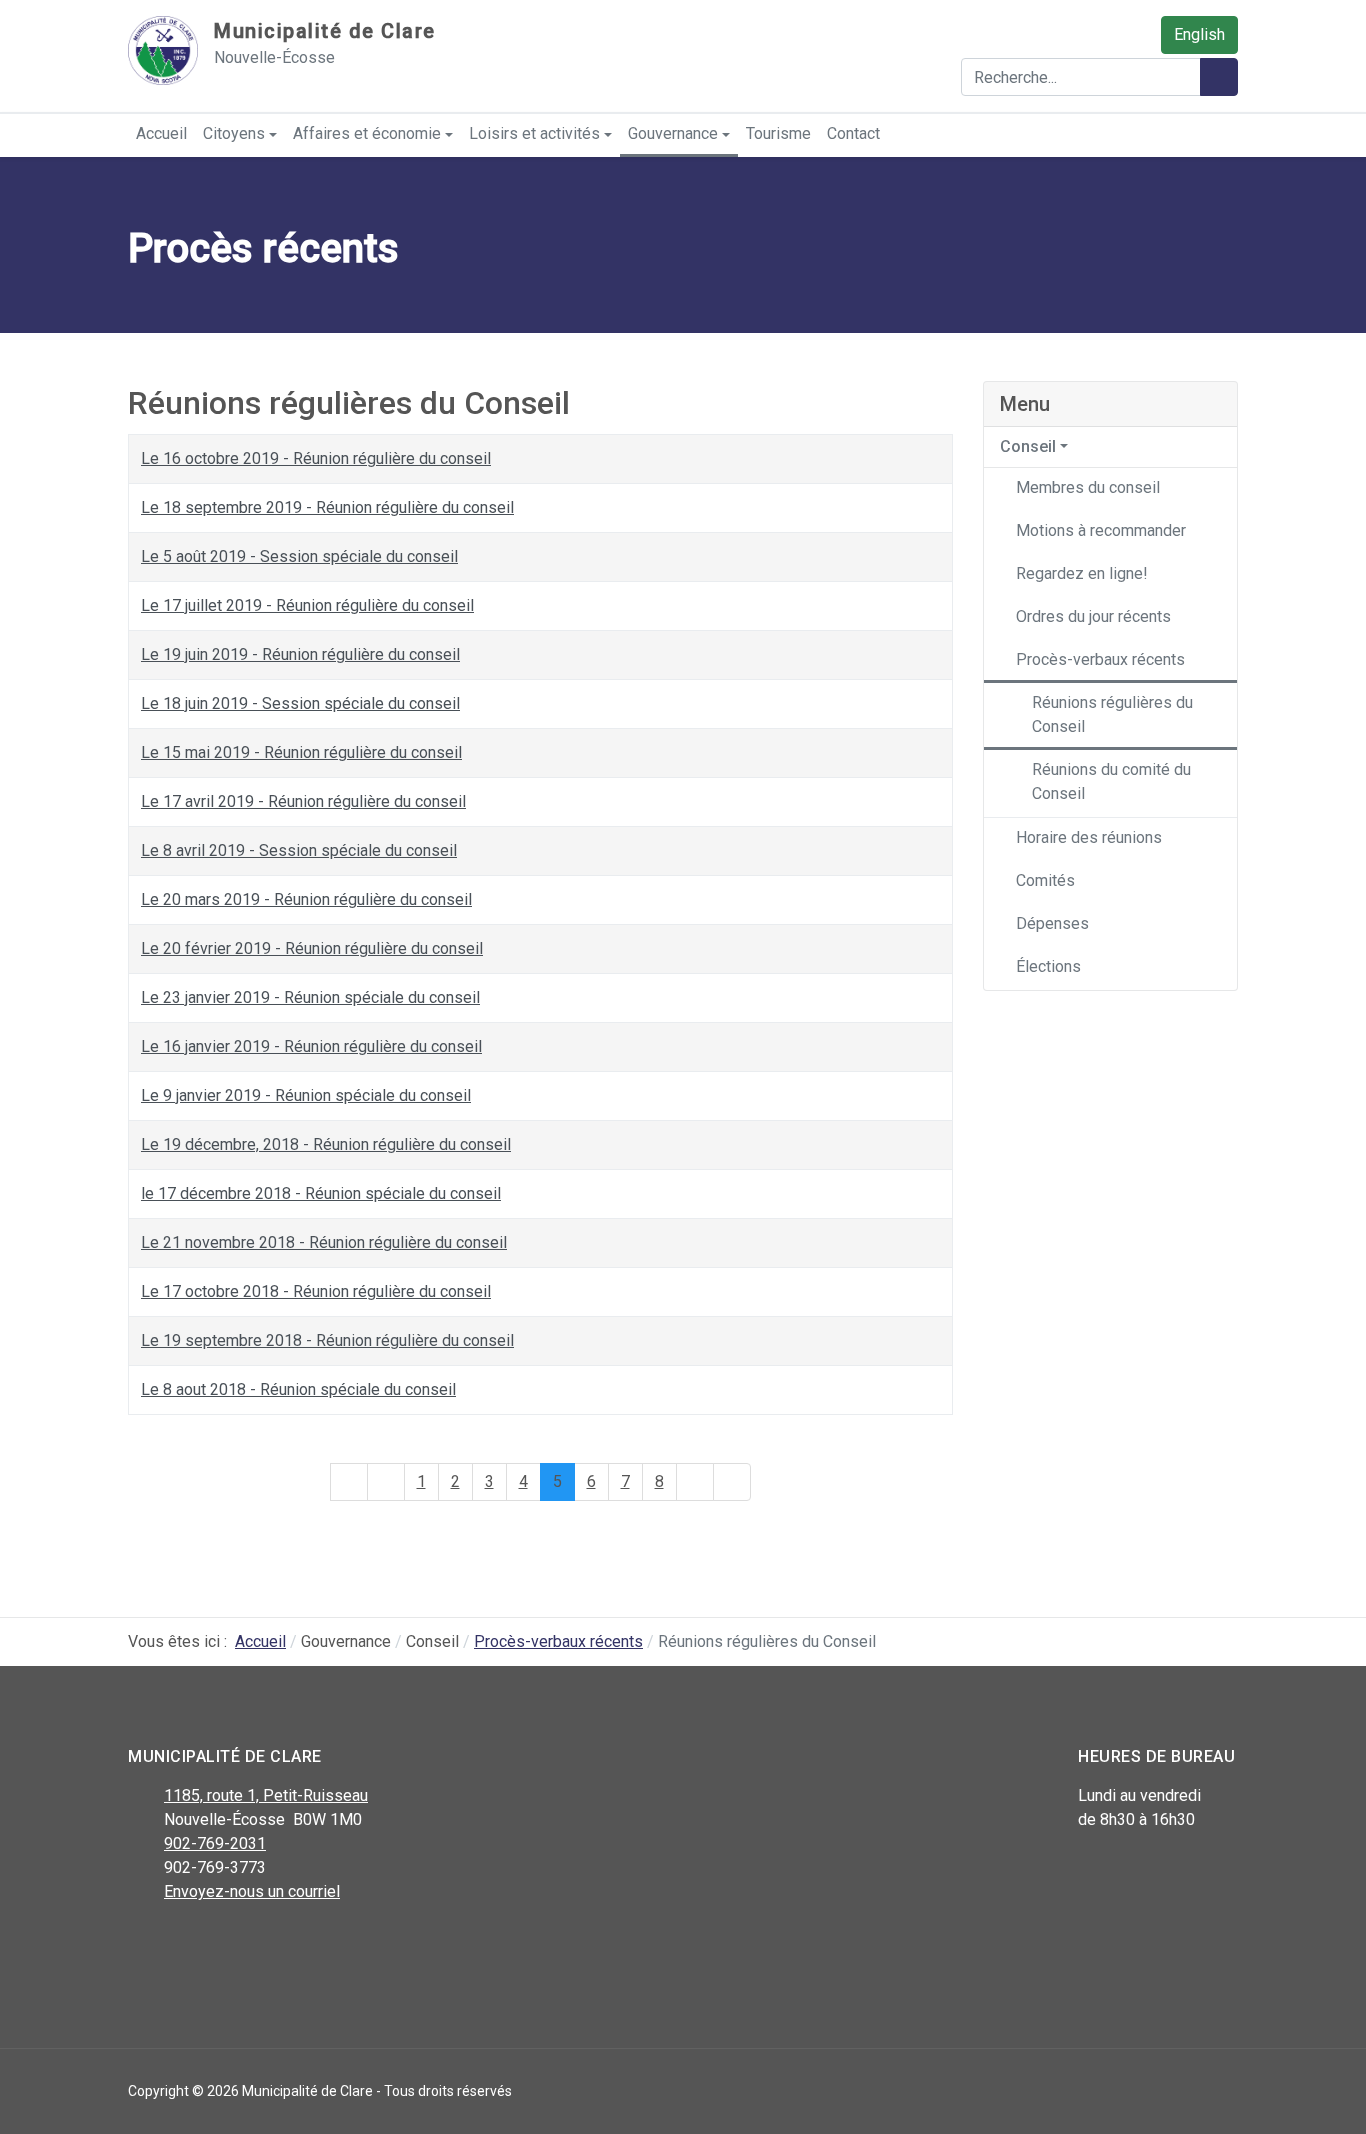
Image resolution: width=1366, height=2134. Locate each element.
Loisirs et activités (534, 133)
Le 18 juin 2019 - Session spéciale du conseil (300, 703)
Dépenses (1052, 923)
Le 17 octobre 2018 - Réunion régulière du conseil (316, 1291)
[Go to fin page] (732, 1482)
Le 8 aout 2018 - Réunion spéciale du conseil (298, 1389)
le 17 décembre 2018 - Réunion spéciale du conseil (321, 1193)
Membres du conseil (1088, 487)
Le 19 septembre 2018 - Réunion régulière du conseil (327, 1340)
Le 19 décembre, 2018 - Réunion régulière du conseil (326, 1144)
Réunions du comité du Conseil (1111, 781)
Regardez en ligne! (1082, 573)
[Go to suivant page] (695, 1482)
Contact (853, 133)
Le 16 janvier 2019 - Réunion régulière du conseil (311, 1046)
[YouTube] (230, 1944)
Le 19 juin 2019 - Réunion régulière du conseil (300, 654)
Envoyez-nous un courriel (252, 1891)
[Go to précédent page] (386, 1482)
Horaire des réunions (1089, 837)
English (1199, 34)
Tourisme (778, 133)
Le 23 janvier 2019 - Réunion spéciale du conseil (310, 997)
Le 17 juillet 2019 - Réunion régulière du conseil (307, 605)
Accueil (161, 133)
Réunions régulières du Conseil (1112, 714)
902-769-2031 (215, 1843)
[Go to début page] (349, 1482)
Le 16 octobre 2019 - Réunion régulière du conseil (316, 458)
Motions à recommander (1101, 530)
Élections (1048, 966)
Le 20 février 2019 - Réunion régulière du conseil (312, 948)
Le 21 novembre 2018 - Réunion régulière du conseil (324, 1242)
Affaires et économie (367, 133)
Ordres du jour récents (1093, 616)
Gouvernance (673, 133)
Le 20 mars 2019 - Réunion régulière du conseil (306, 899)
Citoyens (234, 133)
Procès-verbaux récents (1100, 659)
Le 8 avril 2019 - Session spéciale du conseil (299, 850)
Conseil (1028, 446)
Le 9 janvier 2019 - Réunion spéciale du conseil (306, 1095)
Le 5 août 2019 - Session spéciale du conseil (299, 556)
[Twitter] (185, 1944)
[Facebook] (140, 1944)
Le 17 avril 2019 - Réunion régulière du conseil (303, 801)
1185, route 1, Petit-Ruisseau (266, 1795)
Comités (1045, 880)
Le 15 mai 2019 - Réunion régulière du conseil (301, 752)
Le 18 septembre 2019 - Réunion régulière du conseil (327, 507)
